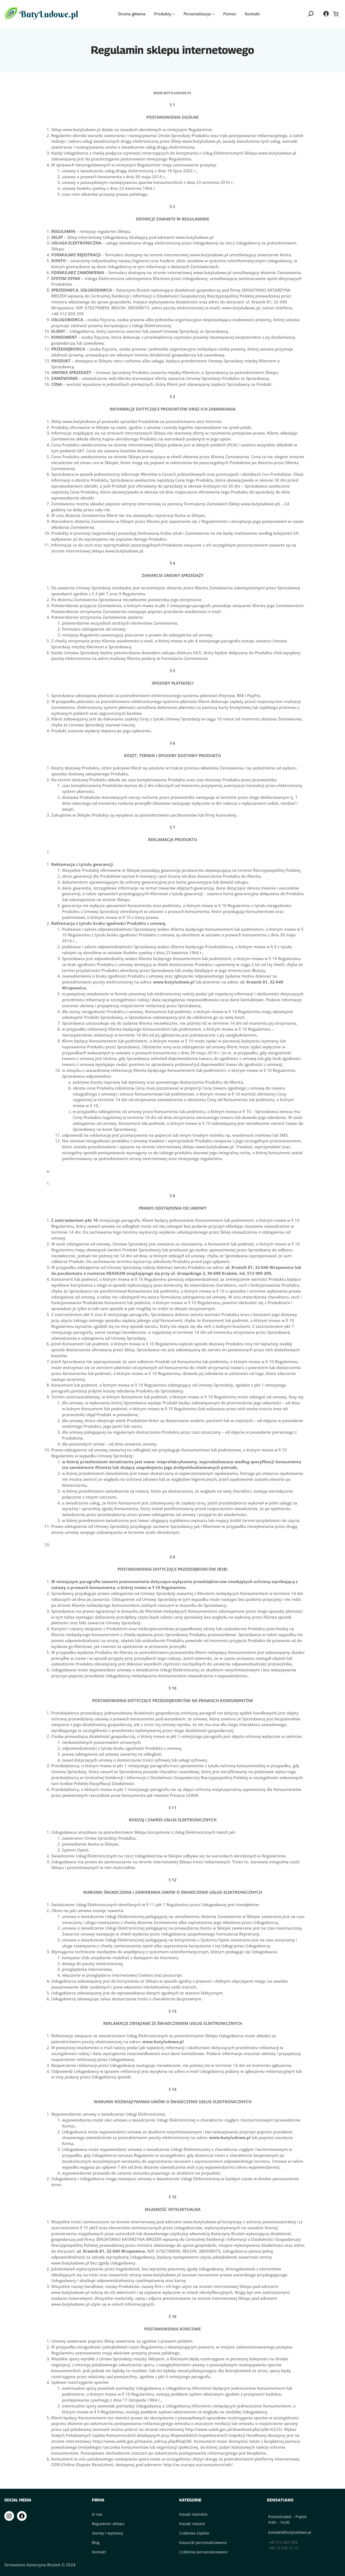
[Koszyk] (336, 14)
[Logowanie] (326, 14)
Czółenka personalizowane (203, 2552)
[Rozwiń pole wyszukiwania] (311, 14)
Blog (96, 2542)
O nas (97, 2514)
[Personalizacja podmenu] (213, 14)
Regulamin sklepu (108, 2524)
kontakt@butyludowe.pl (290, 2532)
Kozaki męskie (192, 2524)
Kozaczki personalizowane (203, 2542)
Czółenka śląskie (194, 2533)
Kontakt (99, 2552)
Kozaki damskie (193, 2514)
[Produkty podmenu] (174, 14)
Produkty (163, 14)
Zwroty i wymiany (108, 2533)
